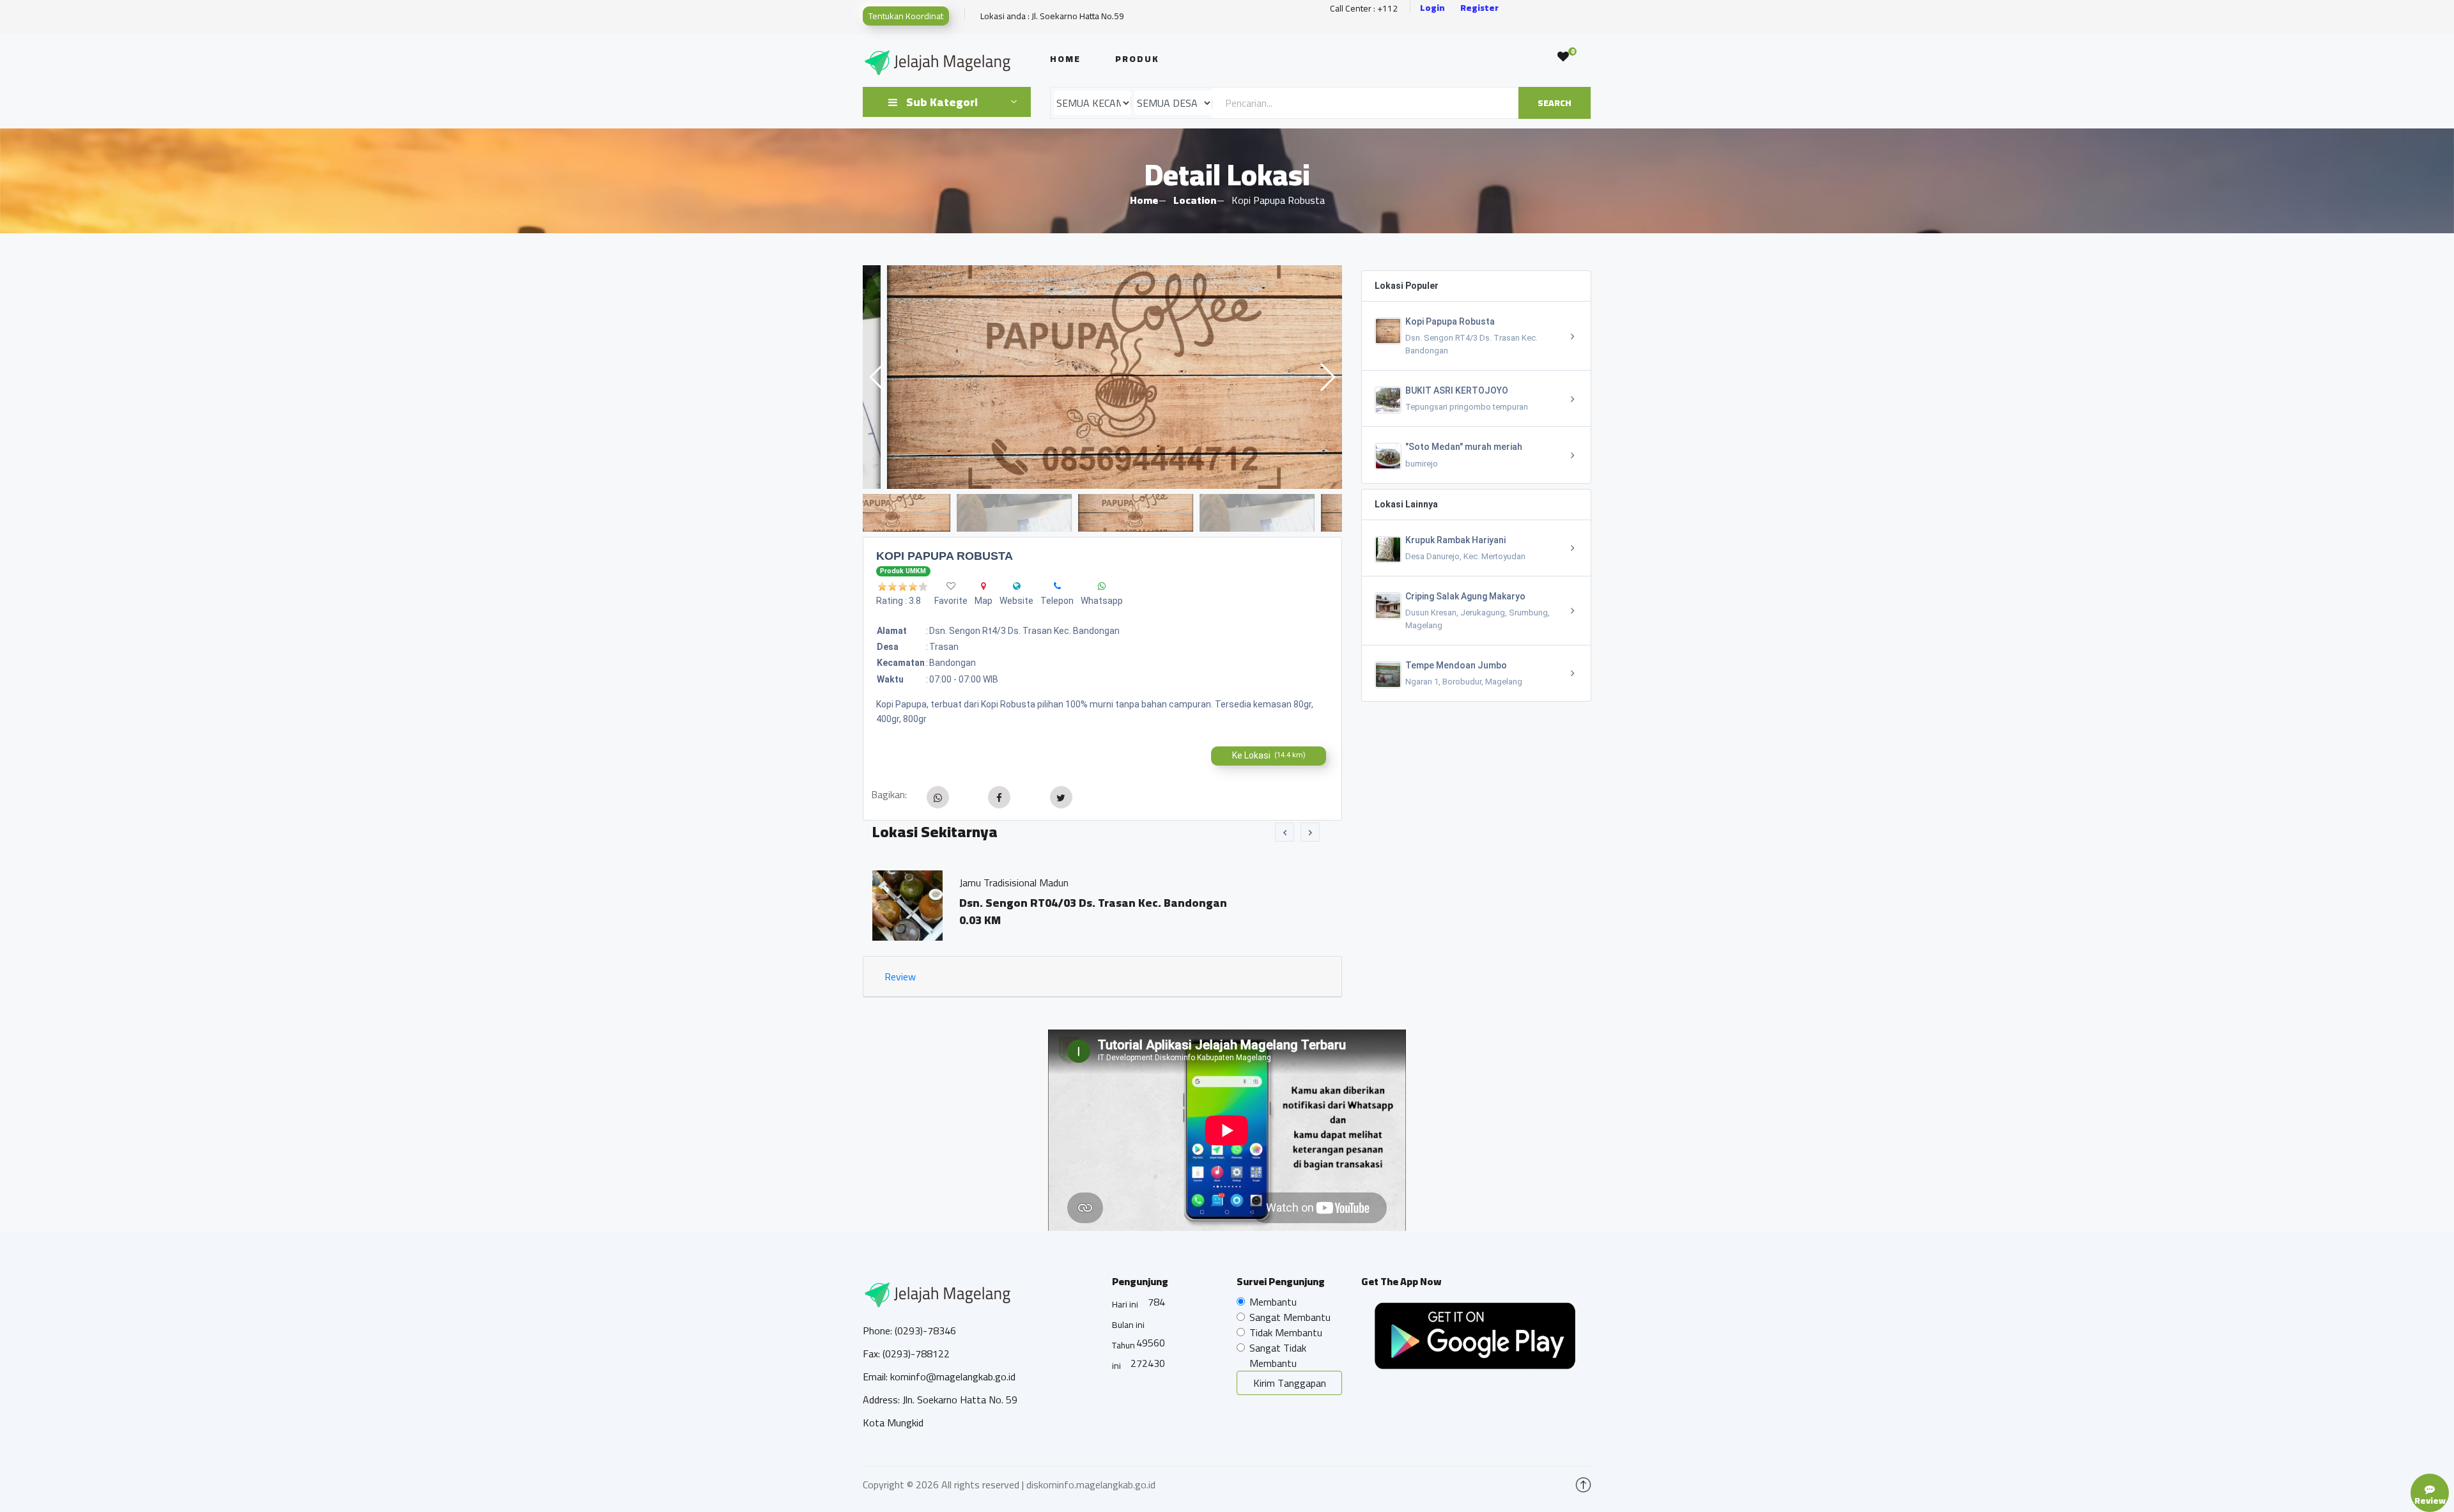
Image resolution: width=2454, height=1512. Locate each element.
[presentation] (1285, 832)
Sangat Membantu (1290, 1317)
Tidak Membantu (1286, 1332)
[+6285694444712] (1057, 586)
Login (1432, 8)
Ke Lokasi (1269, 755)
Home (1065, 59)
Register (1479, 8)
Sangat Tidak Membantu (1278, 1355)
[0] (1563, 57)
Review (900, 976)
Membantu (1273, 1302)
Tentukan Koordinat (906, 16)
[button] (1327, 377)
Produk (1137, 59)
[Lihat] (1102, 377)
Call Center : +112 (1364, 9)
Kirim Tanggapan (1290, 1383)
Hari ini (1125, 1304)
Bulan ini (1128, 1325)
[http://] (1017, 586)
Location (1195, 200)
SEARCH (1555, 103)
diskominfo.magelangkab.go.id (1091, 1485)
